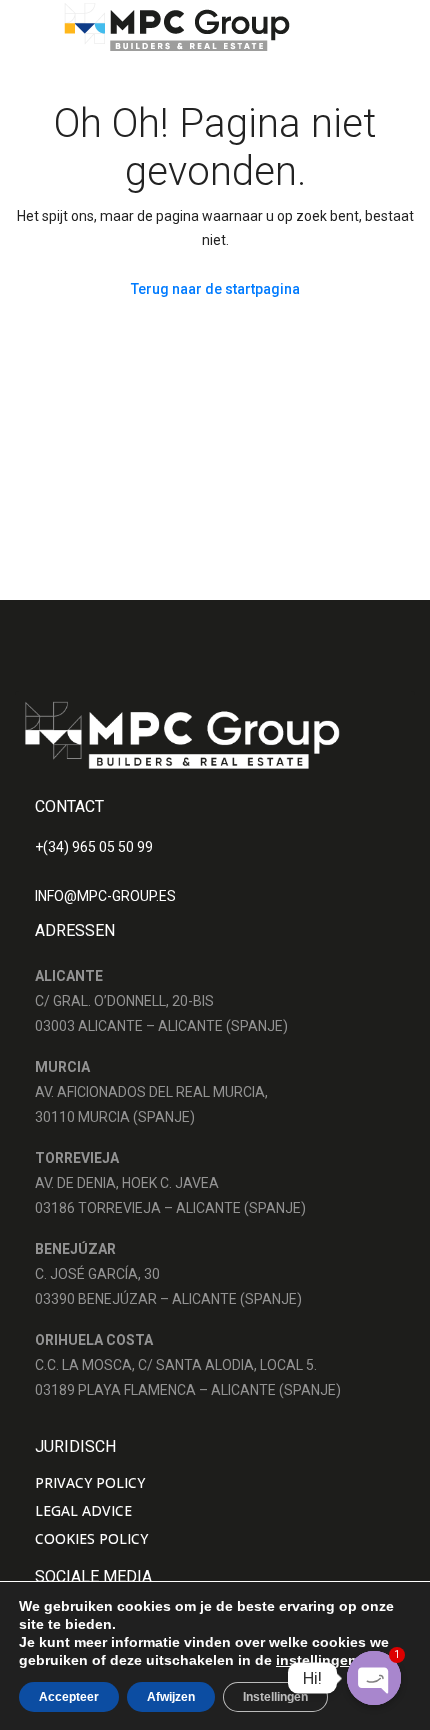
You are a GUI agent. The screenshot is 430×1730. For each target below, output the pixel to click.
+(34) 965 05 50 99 (94, 847)
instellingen (316, 1660)
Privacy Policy (90, 1482)
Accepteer (69, 1697)
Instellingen (275, 1697)
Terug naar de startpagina (215, 289)
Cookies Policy (91, 1538)
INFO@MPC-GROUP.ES (105, 896)
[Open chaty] (374, 1678)
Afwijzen (171, 1697)
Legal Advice (83, 1510)
